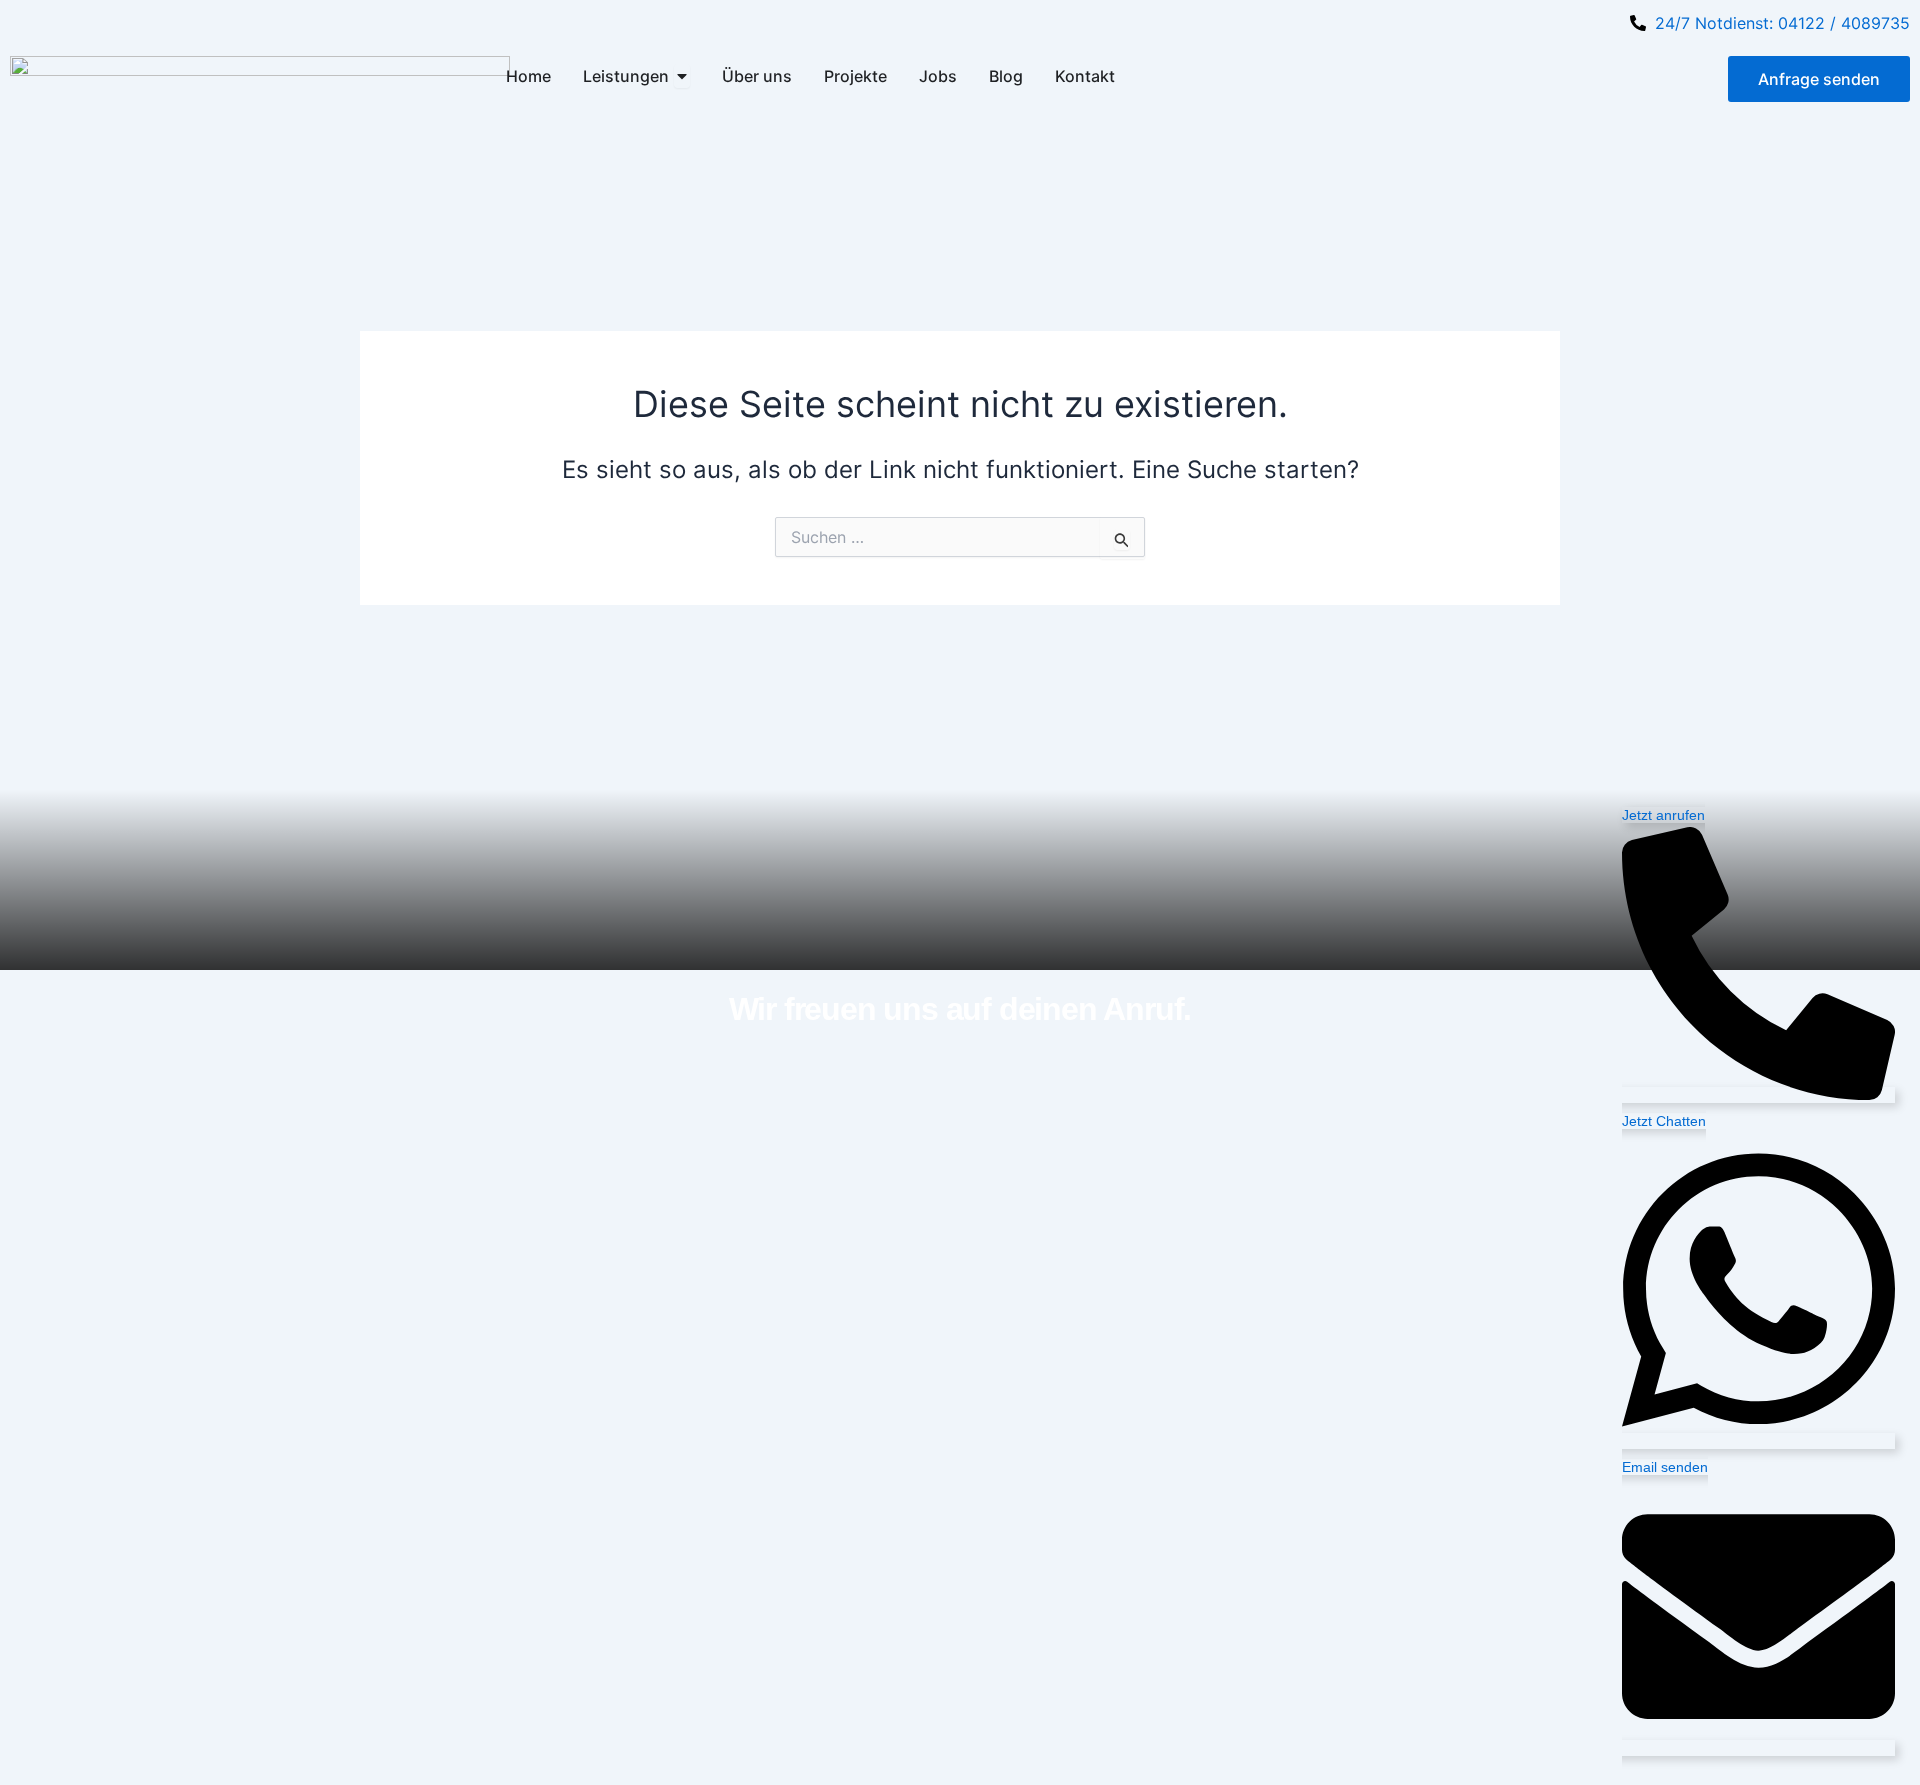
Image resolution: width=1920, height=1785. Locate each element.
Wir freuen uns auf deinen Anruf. (960, 1009)
